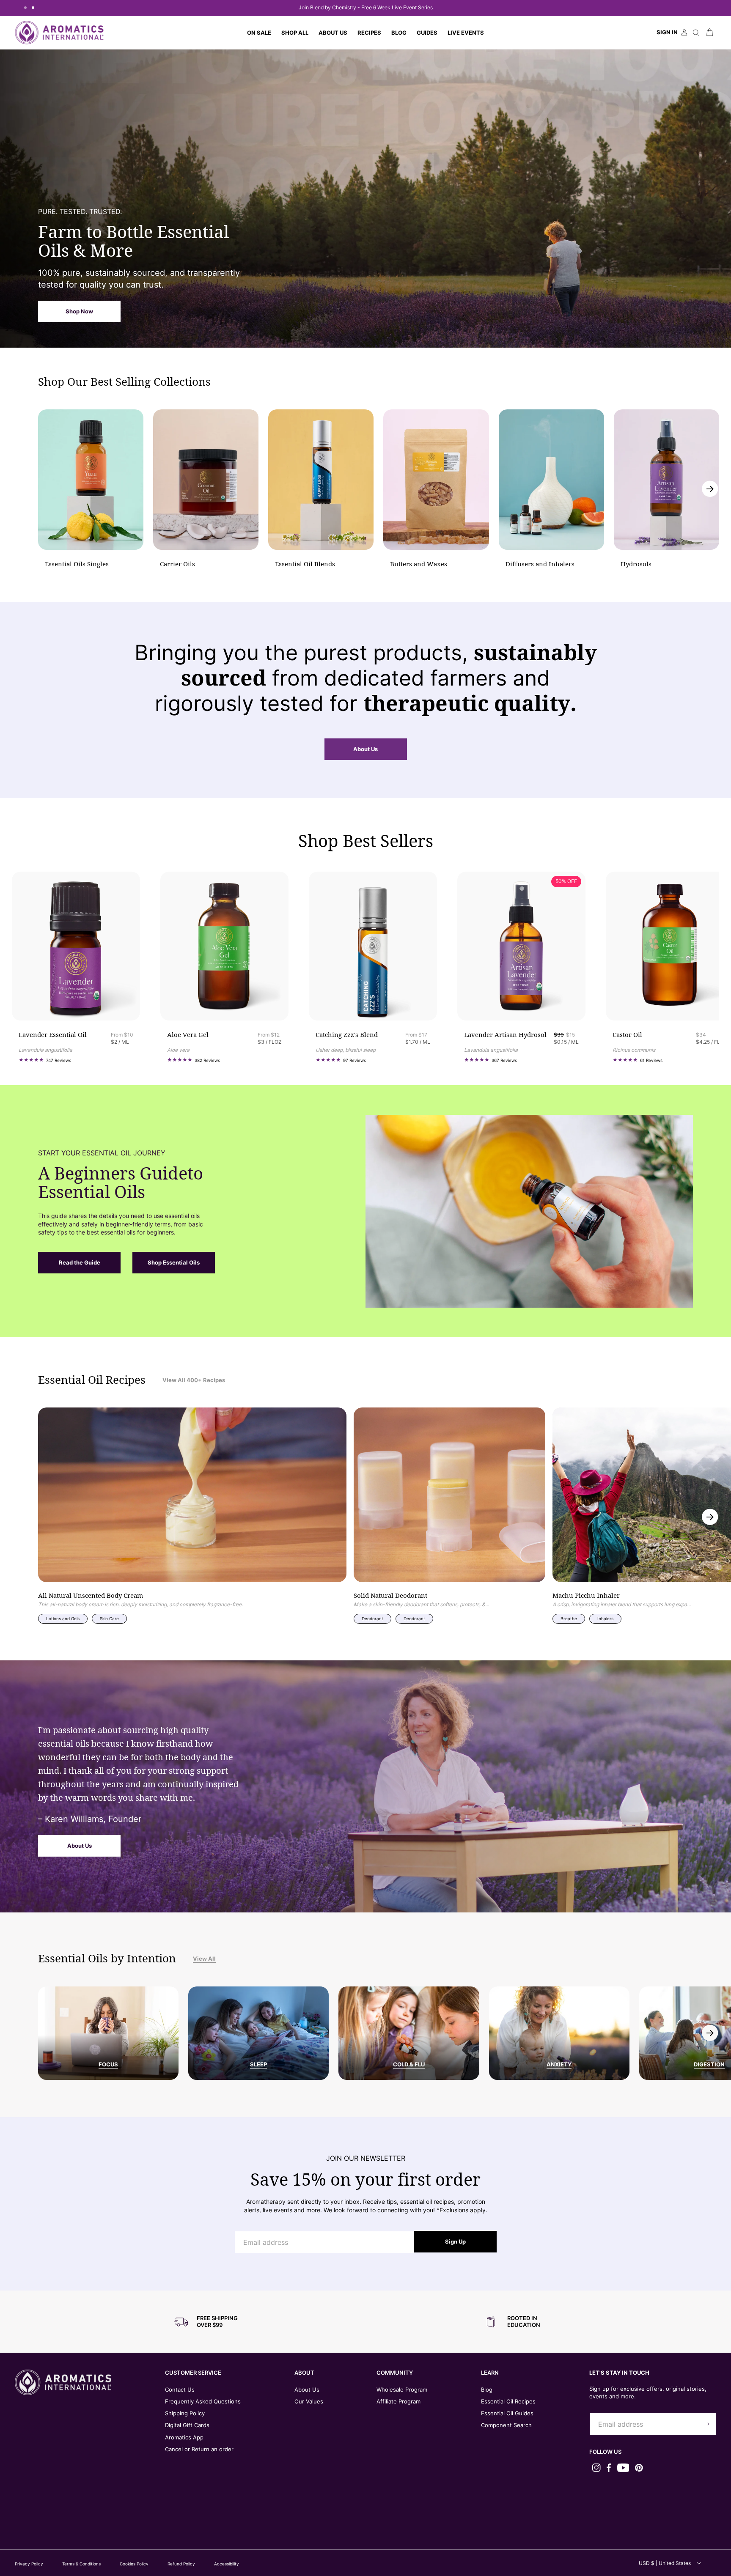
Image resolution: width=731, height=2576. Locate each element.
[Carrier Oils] (206, 480)
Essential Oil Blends (305, 564)
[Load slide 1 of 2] (25, 8)
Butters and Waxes (419, 564)
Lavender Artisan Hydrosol (505, 1035)
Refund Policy (181, 2564)
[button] (295, 33)
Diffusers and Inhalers (540, 564)
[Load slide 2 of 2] (33, 8)
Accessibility (227, 2564)
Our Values (309, 2401)
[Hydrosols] (666, 480)
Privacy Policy (29, 2564)
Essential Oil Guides (507, 2413)
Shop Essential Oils (174, 1262)
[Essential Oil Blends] (321, 480)
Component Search (506, 2425)
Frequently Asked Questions (203, 2401)
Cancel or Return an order (199, 2449)
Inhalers (605, 1619)
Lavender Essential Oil (53, 1035)
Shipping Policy (185, 2413)
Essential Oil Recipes (508, 2401)
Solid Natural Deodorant (390, 1596)
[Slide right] (710, 489)
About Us (365, 749)
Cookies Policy (134, 2564)
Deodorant (372, 1619)
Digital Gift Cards (187, 2425)
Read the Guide (80, 1262)
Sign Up (455, 2241)
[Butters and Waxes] (436, 480)
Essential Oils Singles (77, 564)
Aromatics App (184, 2437)
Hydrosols (636, 564)
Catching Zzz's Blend (347, 1035)
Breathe (569, 1619)
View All (204, 1959)
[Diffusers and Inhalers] (551, 480)
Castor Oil (627, 1035)
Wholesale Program (402, 2389)
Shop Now (79, 311)
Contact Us (180, 2389)
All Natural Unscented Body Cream (91, 1596)
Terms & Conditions (81, 2564)
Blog (487, 2389)
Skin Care (109, 1619)
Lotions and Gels (63, 1619)
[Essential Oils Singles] (91, 480)
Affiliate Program (398, 2401)
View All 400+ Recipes (194, 1380)
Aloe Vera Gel (188, 1035)
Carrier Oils (177, 564)
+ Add (105, 1001)
